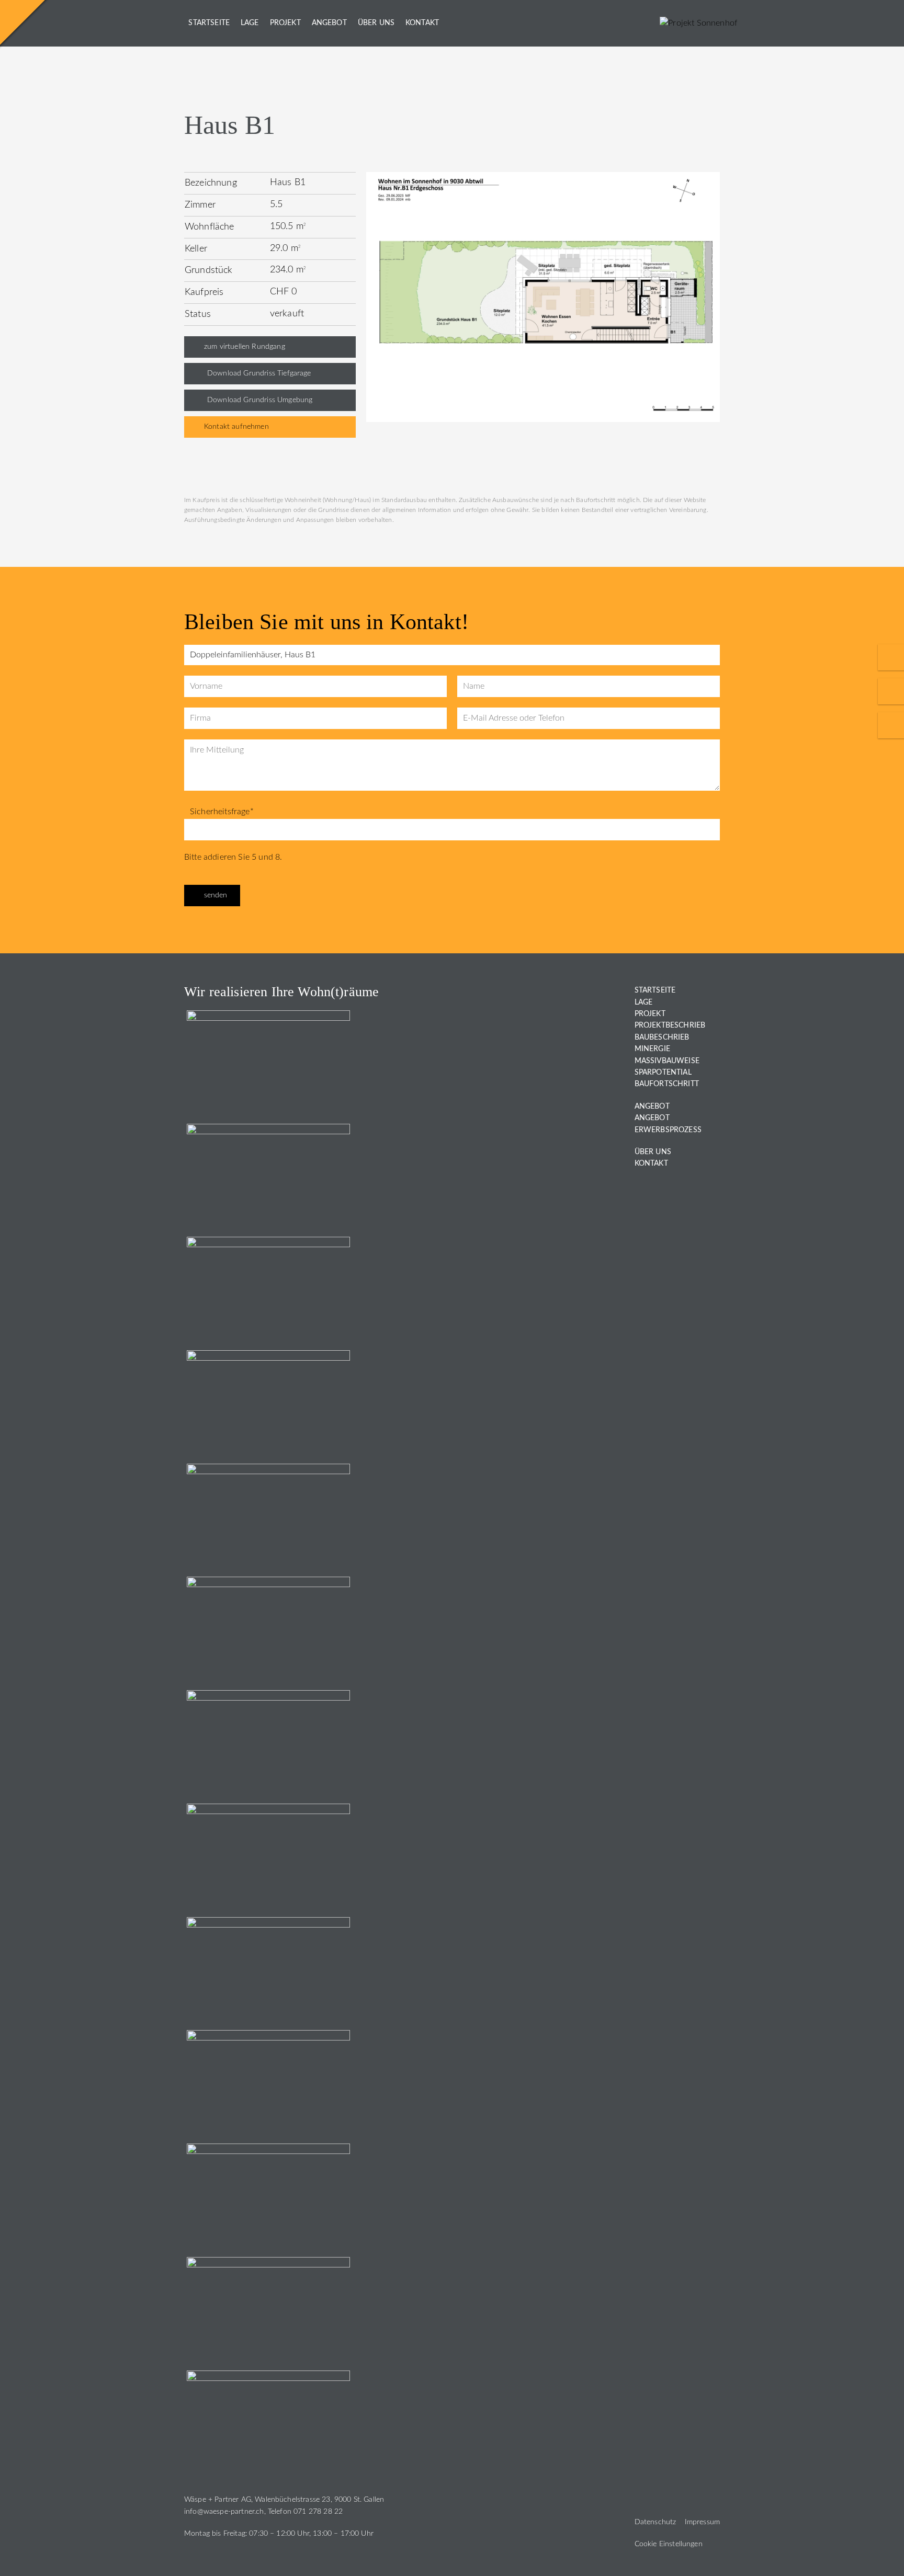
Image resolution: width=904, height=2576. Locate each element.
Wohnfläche (210, 227)
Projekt (285, 23)
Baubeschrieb (662, 1038)
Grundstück (209, 270)
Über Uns (376, 23)
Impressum (702, 2522)
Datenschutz (656, 2522)
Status (198, 314)
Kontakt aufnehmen (236, 427)
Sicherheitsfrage (222, 812)
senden (216, 895)
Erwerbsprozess (668, 1130)
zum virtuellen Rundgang (245, 347)
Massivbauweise (667, 1061)
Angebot (329, 23)
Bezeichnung (211, 183)
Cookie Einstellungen (669, 2544)
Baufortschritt (667, 1084)
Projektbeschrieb (670, 1025)
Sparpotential (663, 1073)
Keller (196, 249)
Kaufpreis (204, 292)
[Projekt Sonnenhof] (698, 23)
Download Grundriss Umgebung (260, 400)
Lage (250, 23)
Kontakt (422, 23)
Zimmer (200, 205)
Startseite (209, 23)
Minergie (652, 1049)
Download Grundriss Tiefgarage (259, 373)
